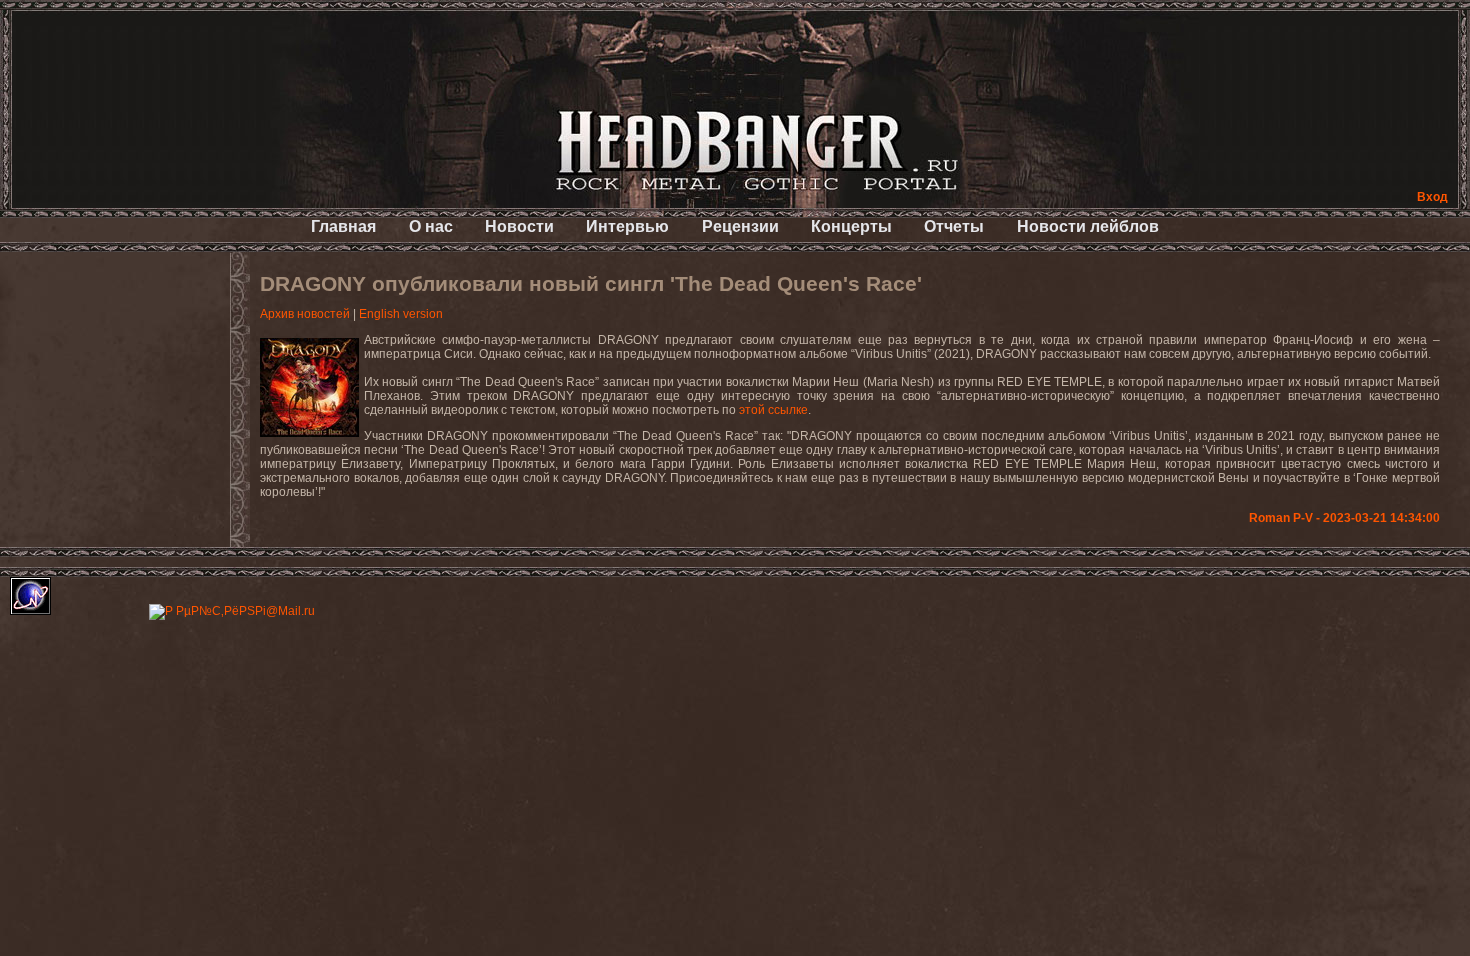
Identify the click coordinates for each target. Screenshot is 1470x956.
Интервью (627, 226)
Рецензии (740, 226)
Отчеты (954, 226)
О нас (431, 226)
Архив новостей (305, 314)
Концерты (851, 226)
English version (401, 314)
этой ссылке (773, 410)
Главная (343, 226)
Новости (519, 226)
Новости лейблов (1088, 226)
